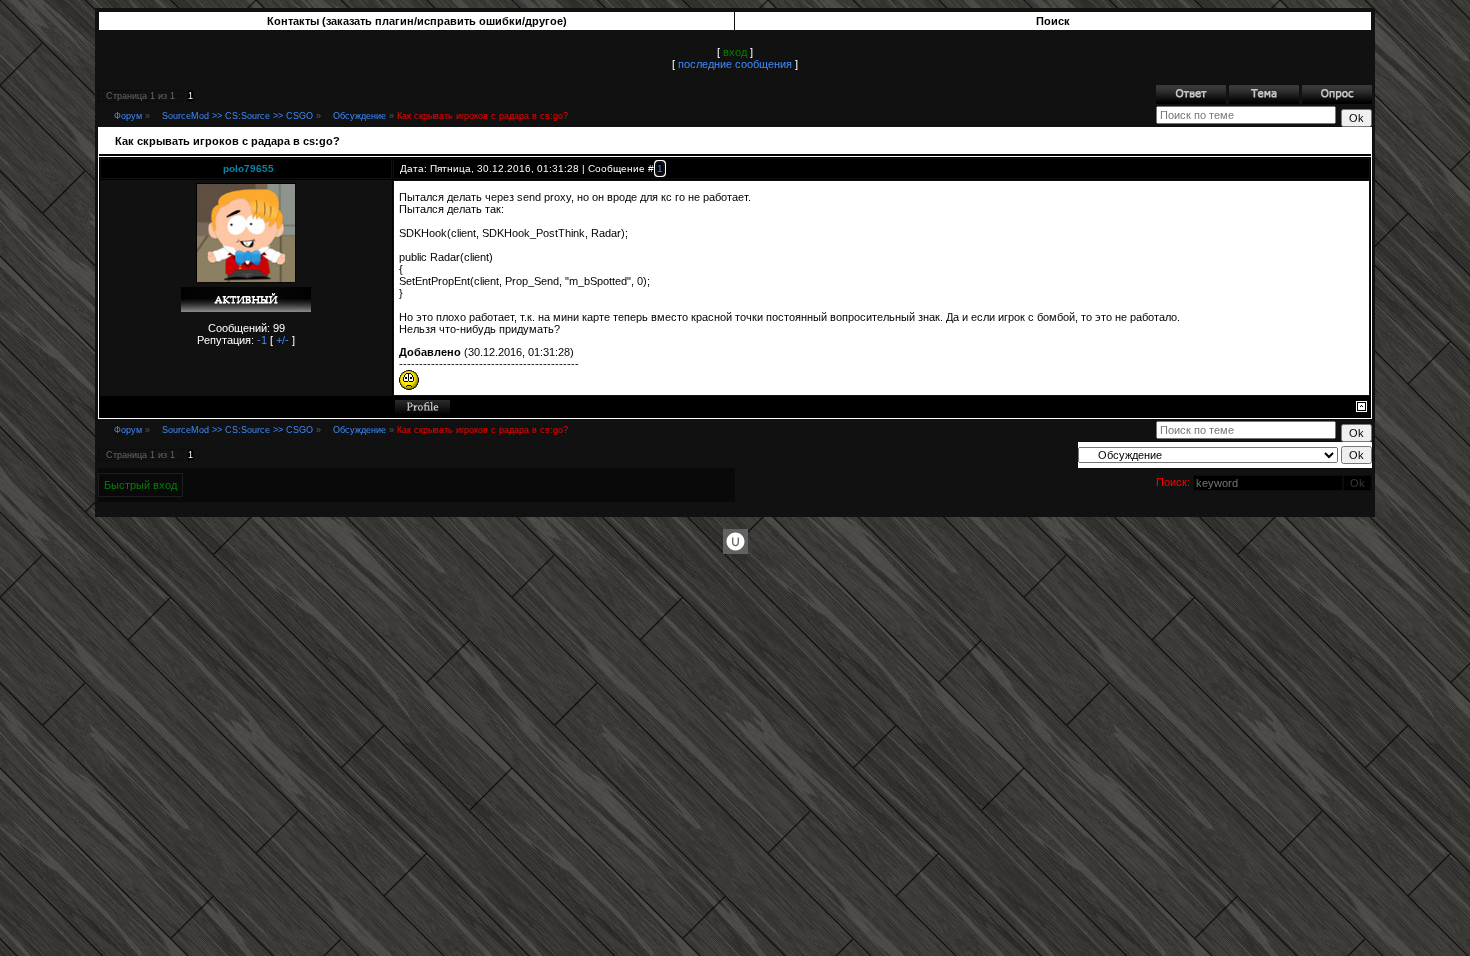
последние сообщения (735, 64)
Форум (128, 116)
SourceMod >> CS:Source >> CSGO (237, 116)
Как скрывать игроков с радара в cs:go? (482, 116)
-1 (262, 340)
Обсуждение (359, 116)
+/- (282, 340)
